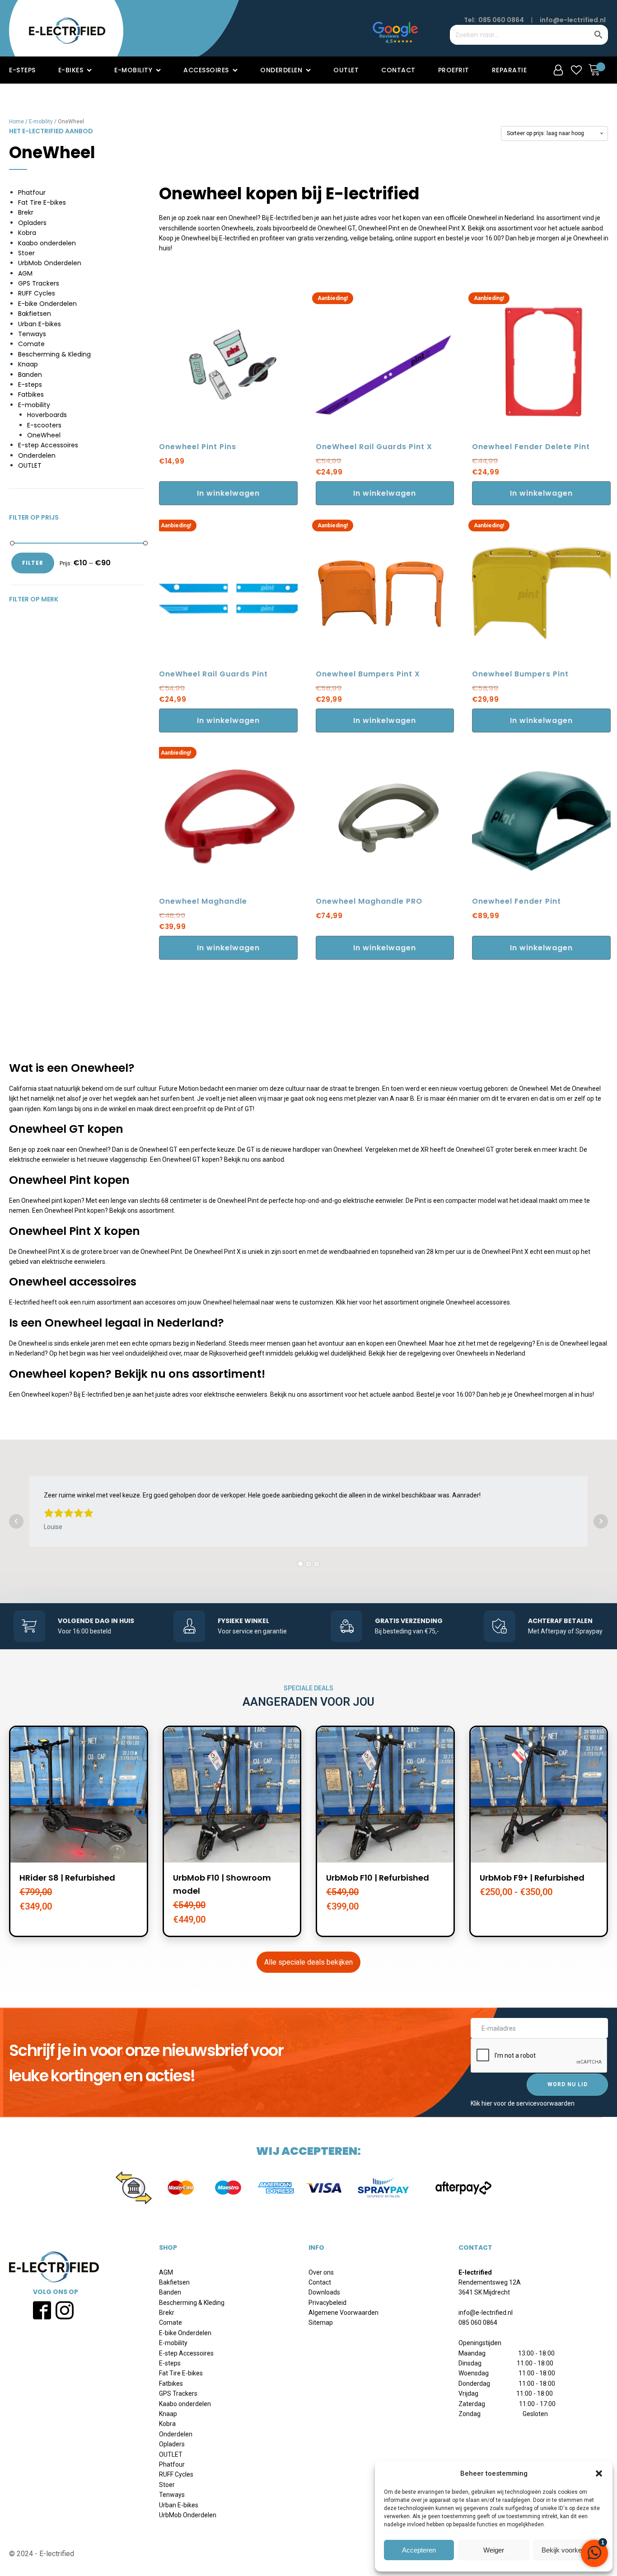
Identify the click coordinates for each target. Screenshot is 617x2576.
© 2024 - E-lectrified (42, 2554)
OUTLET (30, 465)
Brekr (26, 212)
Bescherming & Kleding (54, 354)
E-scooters (44, 425)
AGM (25, 273)
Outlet (346, 70)
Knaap (28, 364)
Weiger (494, 2550)
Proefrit (454, 70)
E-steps (22, 70)
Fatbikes (31, 394)
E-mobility (133, 70)
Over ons (321, 2272)
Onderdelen (281, 70)
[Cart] (597, 70)
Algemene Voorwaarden (344, 2313)
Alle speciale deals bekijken (308, 1962)
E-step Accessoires (48, 445)
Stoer (26, 253)
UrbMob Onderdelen (50, 263)
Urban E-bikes (40, 324)
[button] (599, 2473)
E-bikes (71, 70)
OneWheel (44, 435)
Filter (33, 563)
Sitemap (321, 2323)
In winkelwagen (385, 493)
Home (16, 122)
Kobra (27, 233)
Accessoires (206, 70)
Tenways (32, 334)
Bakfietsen (35, 314)
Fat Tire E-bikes (42, 202)
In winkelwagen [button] (228, 493)
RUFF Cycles (37, 293)
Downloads (324, 2292)
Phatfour (32, 192)
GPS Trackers (39, 283)
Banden (30, 375)
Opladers (32, 223)
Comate (31, 344)
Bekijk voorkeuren (568, 2550)
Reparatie (509, 70)
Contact (398, 70)
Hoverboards (47, 415)
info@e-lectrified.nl (573, 20)
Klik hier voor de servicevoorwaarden (523, 2103)
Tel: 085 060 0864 (494, 20)
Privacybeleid (327, 2303)
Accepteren (419, 2550)
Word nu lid (568, 2084)
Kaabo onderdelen (47, 243)
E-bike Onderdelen (47, 304)
